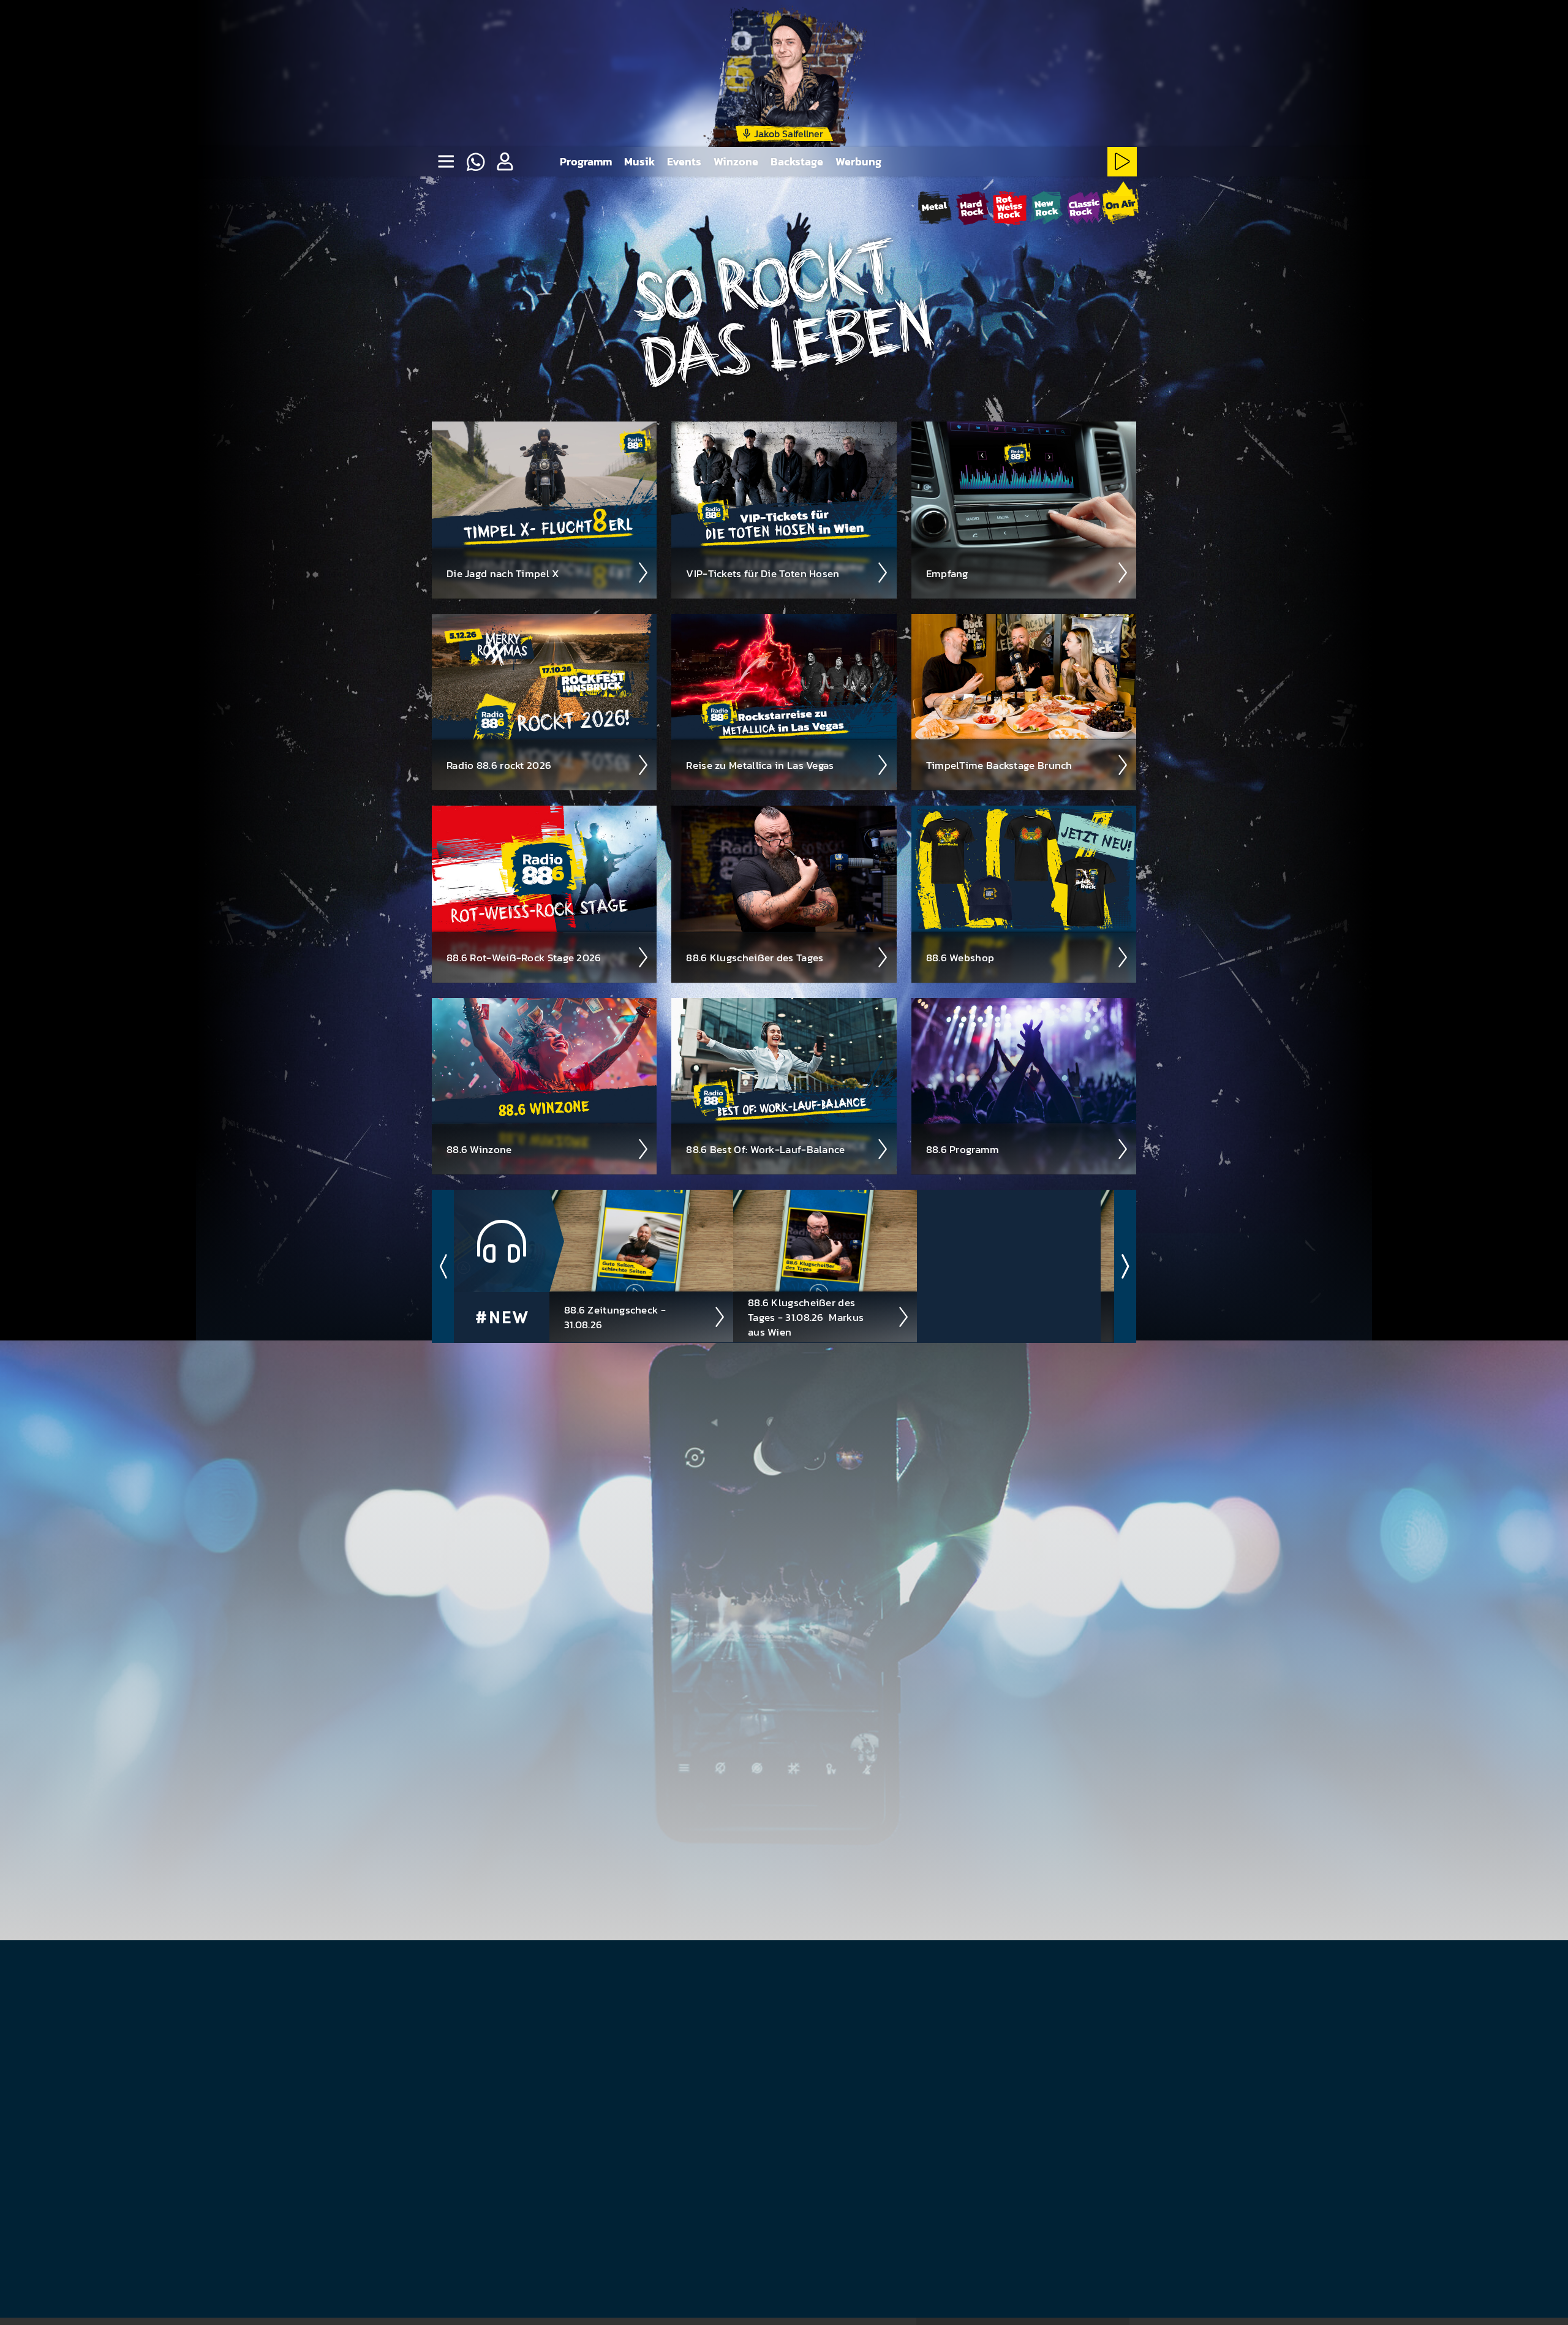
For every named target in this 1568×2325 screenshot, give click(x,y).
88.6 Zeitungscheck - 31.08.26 (615, 1317)
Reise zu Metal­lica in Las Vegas (760, 765)
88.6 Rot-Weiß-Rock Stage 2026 (524, 958)
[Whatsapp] (475, 162)
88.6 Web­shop (960, 958)
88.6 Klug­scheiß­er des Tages (755, 958)
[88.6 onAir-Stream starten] (1120, 206)
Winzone (736, 161)
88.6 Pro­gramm (963, 1149)
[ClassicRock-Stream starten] (1084, 208)
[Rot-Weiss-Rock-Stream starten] (1010, 208)
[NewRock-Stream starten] (1046, 208)
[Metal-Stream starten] (935, 208)
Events (684, 161)
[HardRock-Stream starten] (972, 208)
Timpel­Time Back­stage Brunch (999, 765)
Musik (639, 161)
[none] (446, 162)
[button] (505, 162)
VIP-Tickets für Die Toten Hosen (763, 573)
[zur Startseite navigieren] (475, 74)
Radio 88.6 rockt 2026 (499, 765)
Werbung (858, 161)
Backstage (797, 161)
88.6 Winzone (479, 1149)
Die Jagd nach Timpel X (503, 573)
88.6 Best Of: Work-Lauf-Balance (765, 1149)
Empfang (947, 573)
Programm (586, 161)
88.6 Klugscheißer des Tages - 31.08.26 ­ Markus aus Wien (806, 1317)
